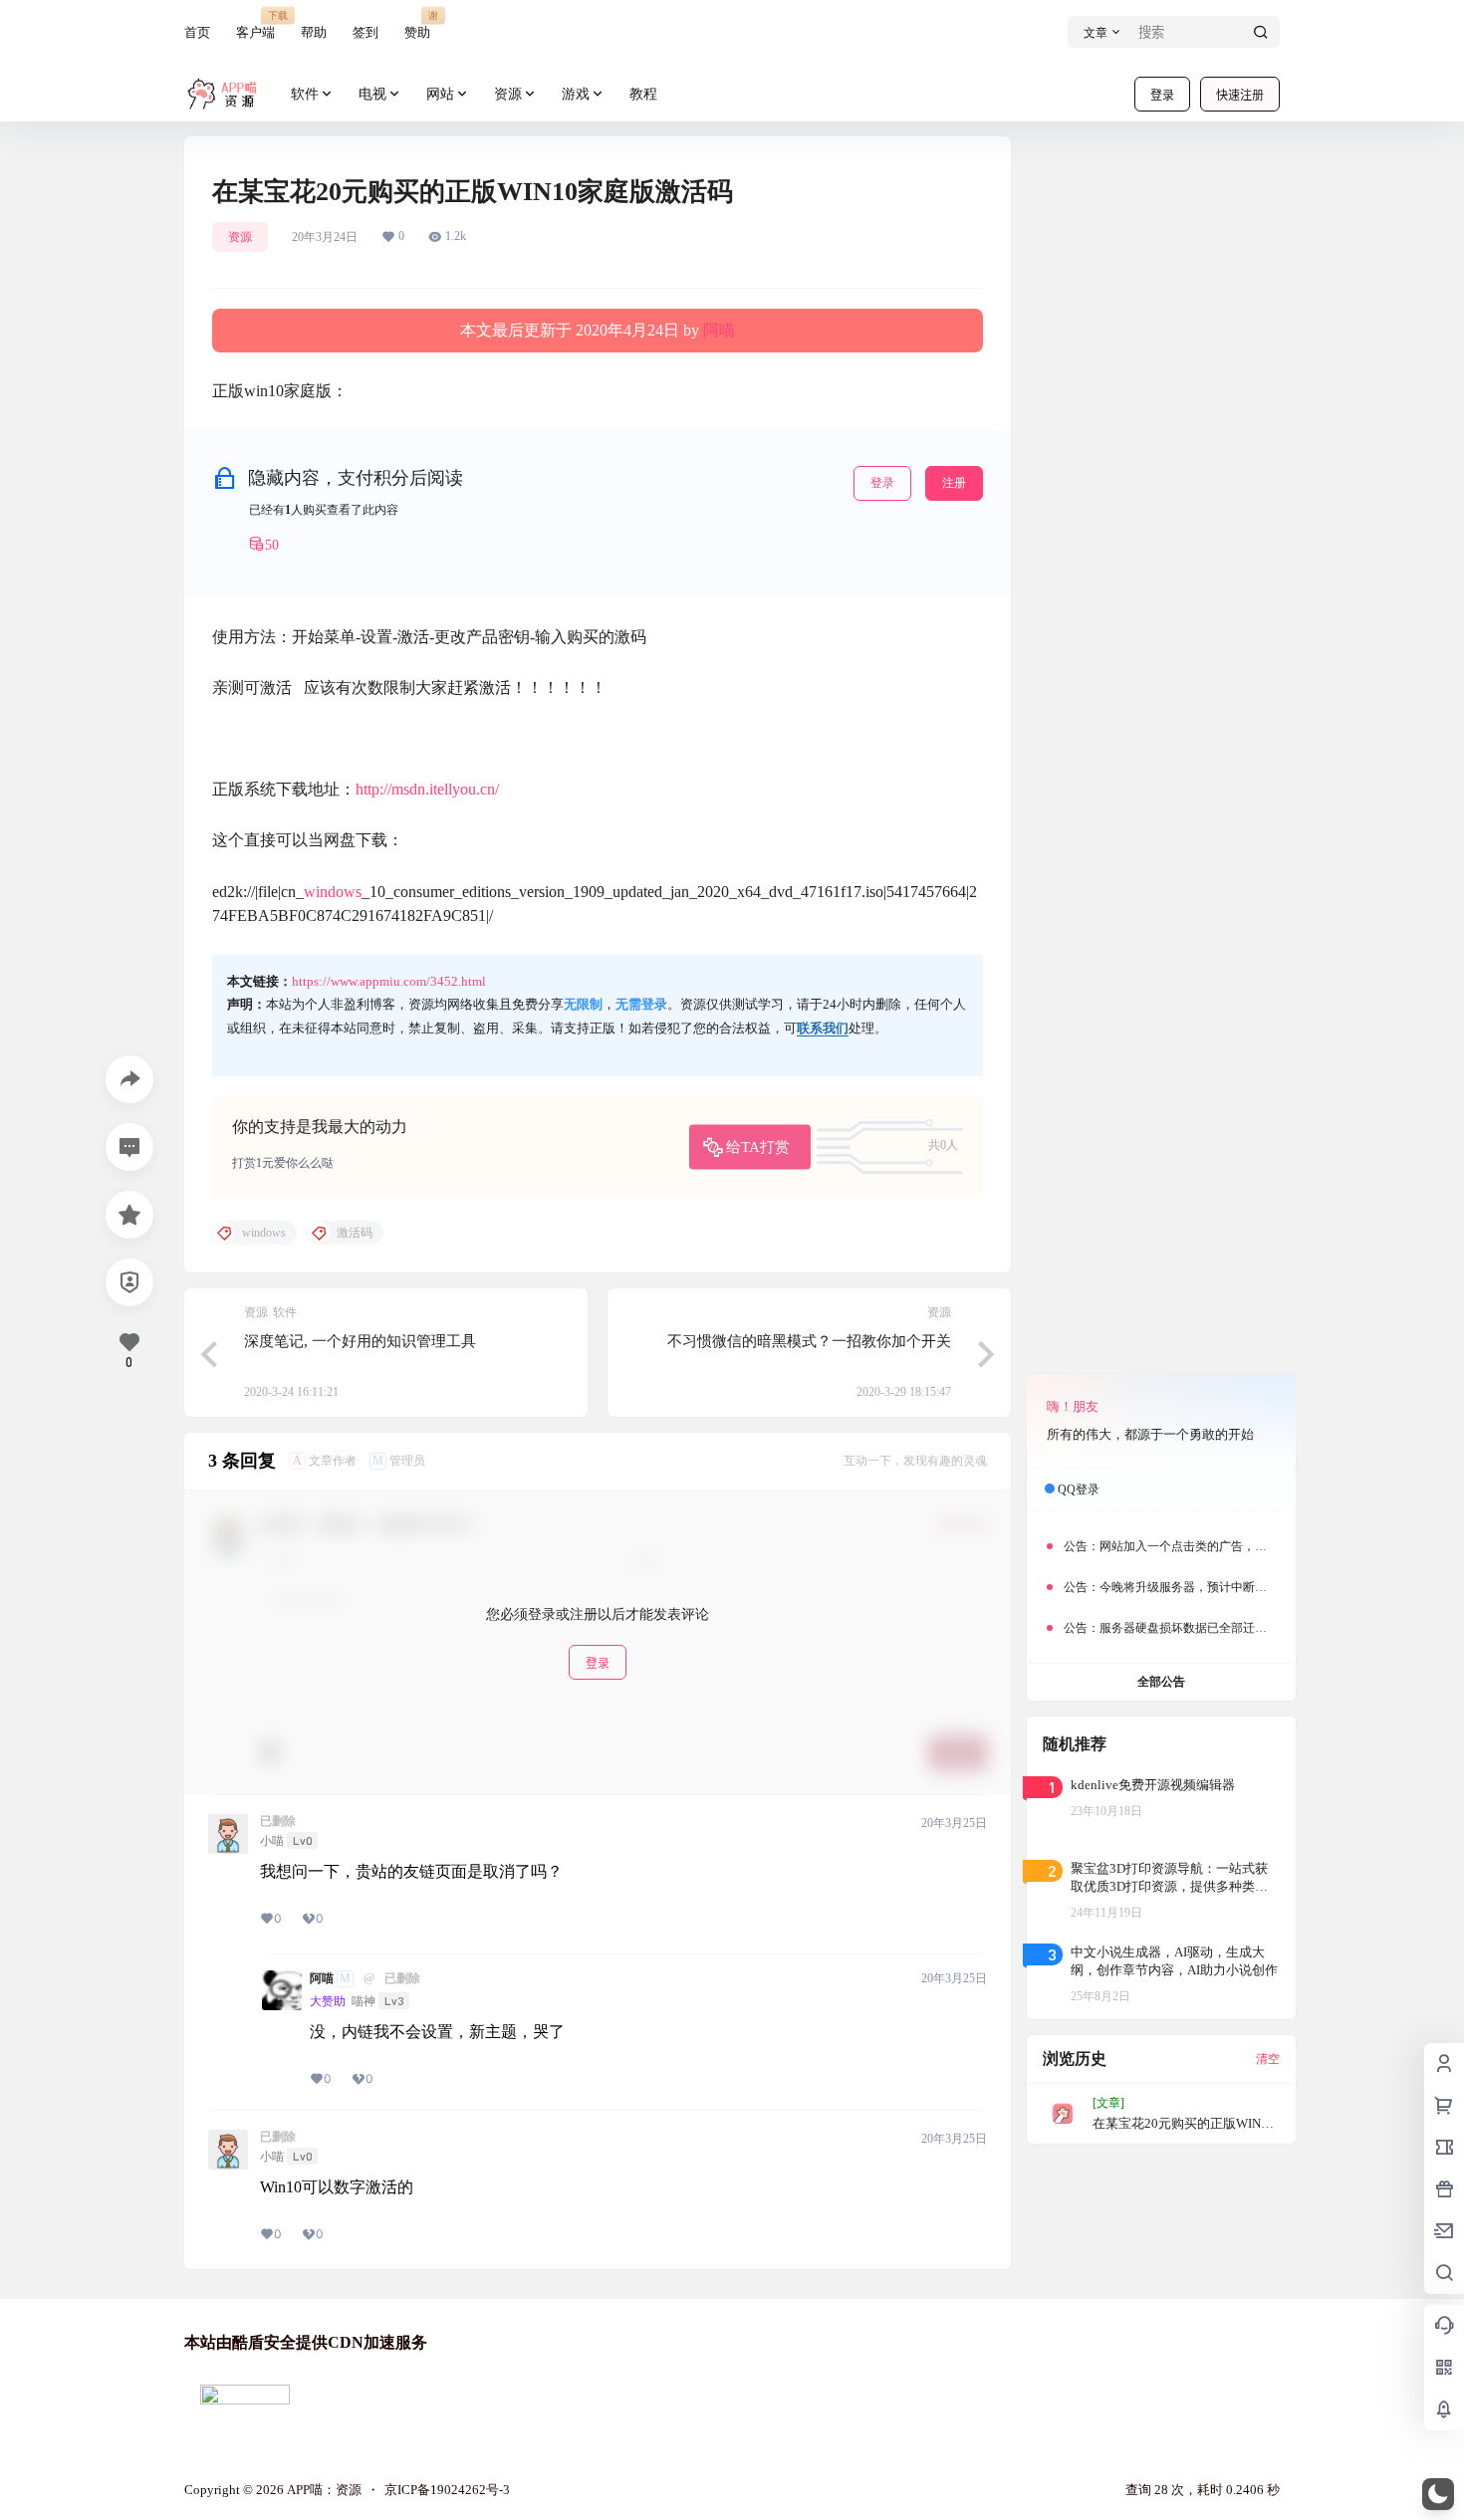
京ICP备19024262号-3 (447, 2490)
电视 (372, 94)
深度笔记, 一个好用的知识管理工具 (360, 1341)
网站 (440, 94)
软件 (305, 94)
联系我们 (823, 1028)
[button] (1438, 2494)
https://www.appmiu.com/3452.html (389, 981)
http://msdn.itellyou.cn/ (427, 789)
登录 (1162, 95)
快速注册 (1240, 95)
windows (333, 892)
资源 (508, 94)
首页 (197, 32)
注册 (954, 483)
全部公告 (1161, 1682)
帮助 (314, 32)
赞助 (417, 24)
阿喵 (719, 330)
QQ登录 (1079, 1489)
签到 (366, 32)
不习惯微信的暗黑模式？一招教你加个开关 (809, 1341)
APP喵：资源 (323, 2490)
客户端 (255, 24)
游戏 (576, 94)
